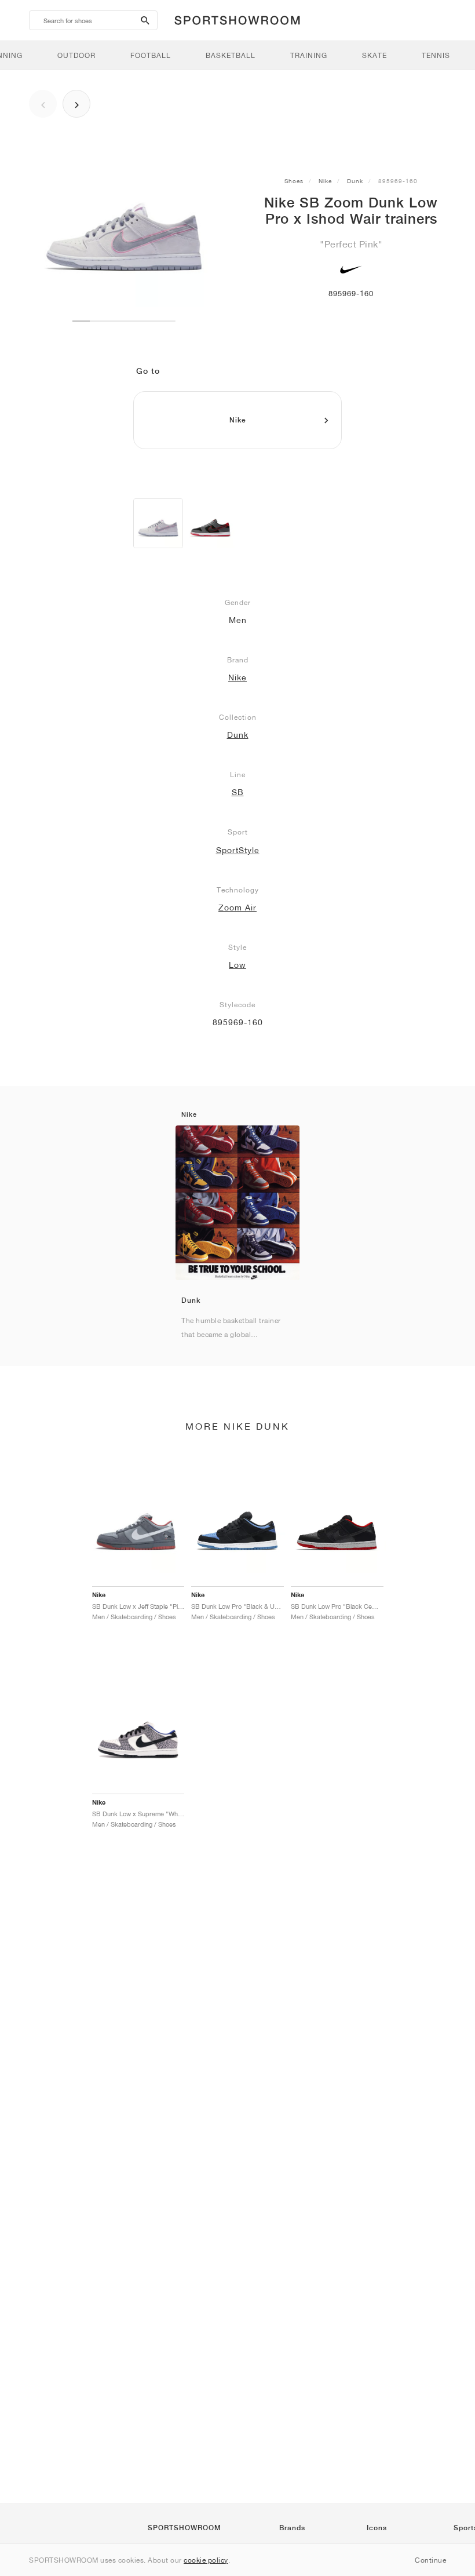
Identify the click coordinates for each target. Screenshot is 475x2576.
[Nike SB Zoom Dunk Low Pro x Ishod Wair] (158, 523)
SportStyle (238, 850)
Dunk (355, 181)
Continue (430, 2560)
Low (237, 965)
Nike (325, 181)
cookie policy (206, 2560)
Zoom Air (237, 908)
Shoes (294, 181)
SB (238, 792)
